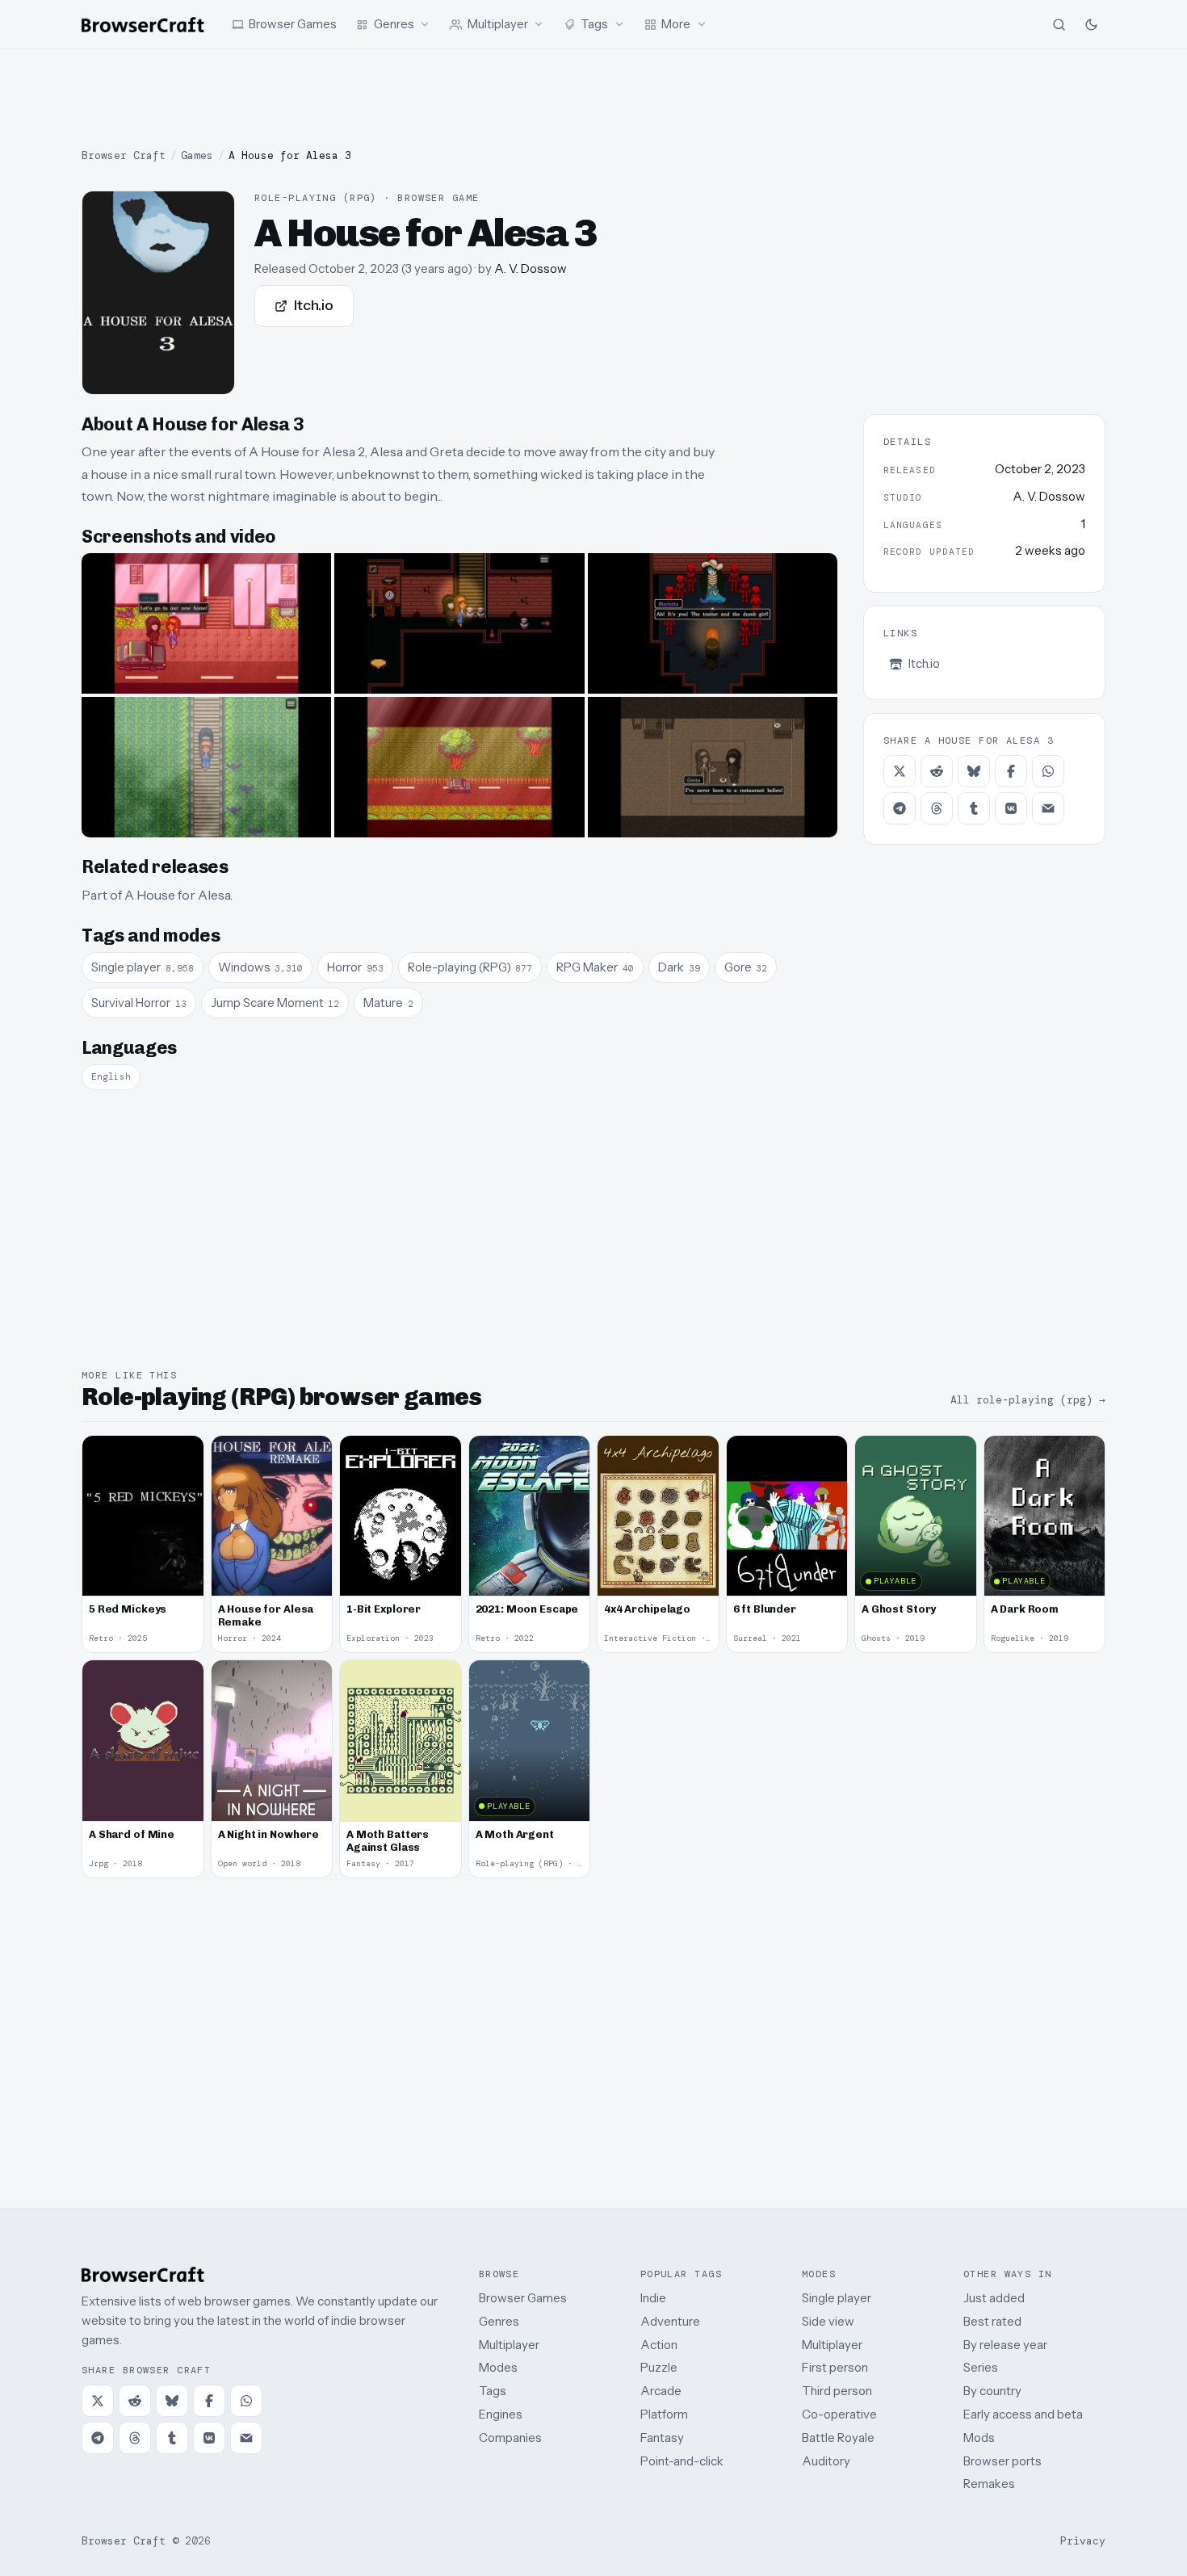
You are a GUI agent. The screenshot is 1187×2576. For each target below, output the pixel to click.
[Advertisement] (593, 99)
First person (835, 2367)
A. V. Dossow (531, 269)
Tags (493, 2391)
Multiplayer (509, 2345)
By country (992, 2391)
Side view (828, 2321)
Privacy (1083, 2541)
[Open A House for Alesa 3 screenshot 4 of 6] (206, 767)
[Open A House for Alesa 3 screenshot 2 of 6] (459, 623)
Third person (837, 2391)
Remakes (989, 2484)
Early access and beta (1023, 2414)
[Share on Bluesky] (974, 771)
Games (197, 155)
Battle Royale (838, 2438)
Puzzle (659, 2367)
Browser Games (523, 2298)
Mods (979, 2438)
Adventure (670, 2321)
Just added (994, 2298)
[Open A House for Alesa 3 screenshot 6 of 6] (713, 767)
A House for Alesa (177, 895)
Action (659, 2345)
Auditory (826, 2461)
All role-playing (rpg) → (1028, 1400)
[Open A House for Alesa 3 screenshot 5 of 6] (459, 767)
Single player (837, 2298)
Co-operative (839, 2414)
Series (981, 2367)
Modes (498, 2367)
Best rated (992, 2321)
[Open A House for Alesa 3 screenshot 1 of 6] (206, 623)
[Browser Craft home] (143, 25)
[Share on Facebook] (1011, 771)
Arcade (661, 2391)
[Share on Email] (1048, 808)
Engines (501, 2414)
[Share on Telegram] (900, 808)
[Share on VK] (1011, 808)
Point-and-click (682, 2461)
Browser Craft (124, 155)
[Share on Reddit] (937, 771)
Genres (499, 2321)
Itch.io (314, 305)
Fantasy (662, 2438)
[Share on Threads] (937, 808)
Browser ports (1002, 2461)
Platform (664, 2414)
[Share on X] (900, 771)
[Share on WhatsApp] (1048, 771)
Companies (510, 2438)
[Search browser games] (1059, 24)
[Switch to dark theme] (1091, 24)
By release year (1005, 2345)
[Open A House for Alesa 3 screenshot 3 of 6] (713, 623)
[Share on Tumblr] (974, 808)
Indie (653, 2298)
